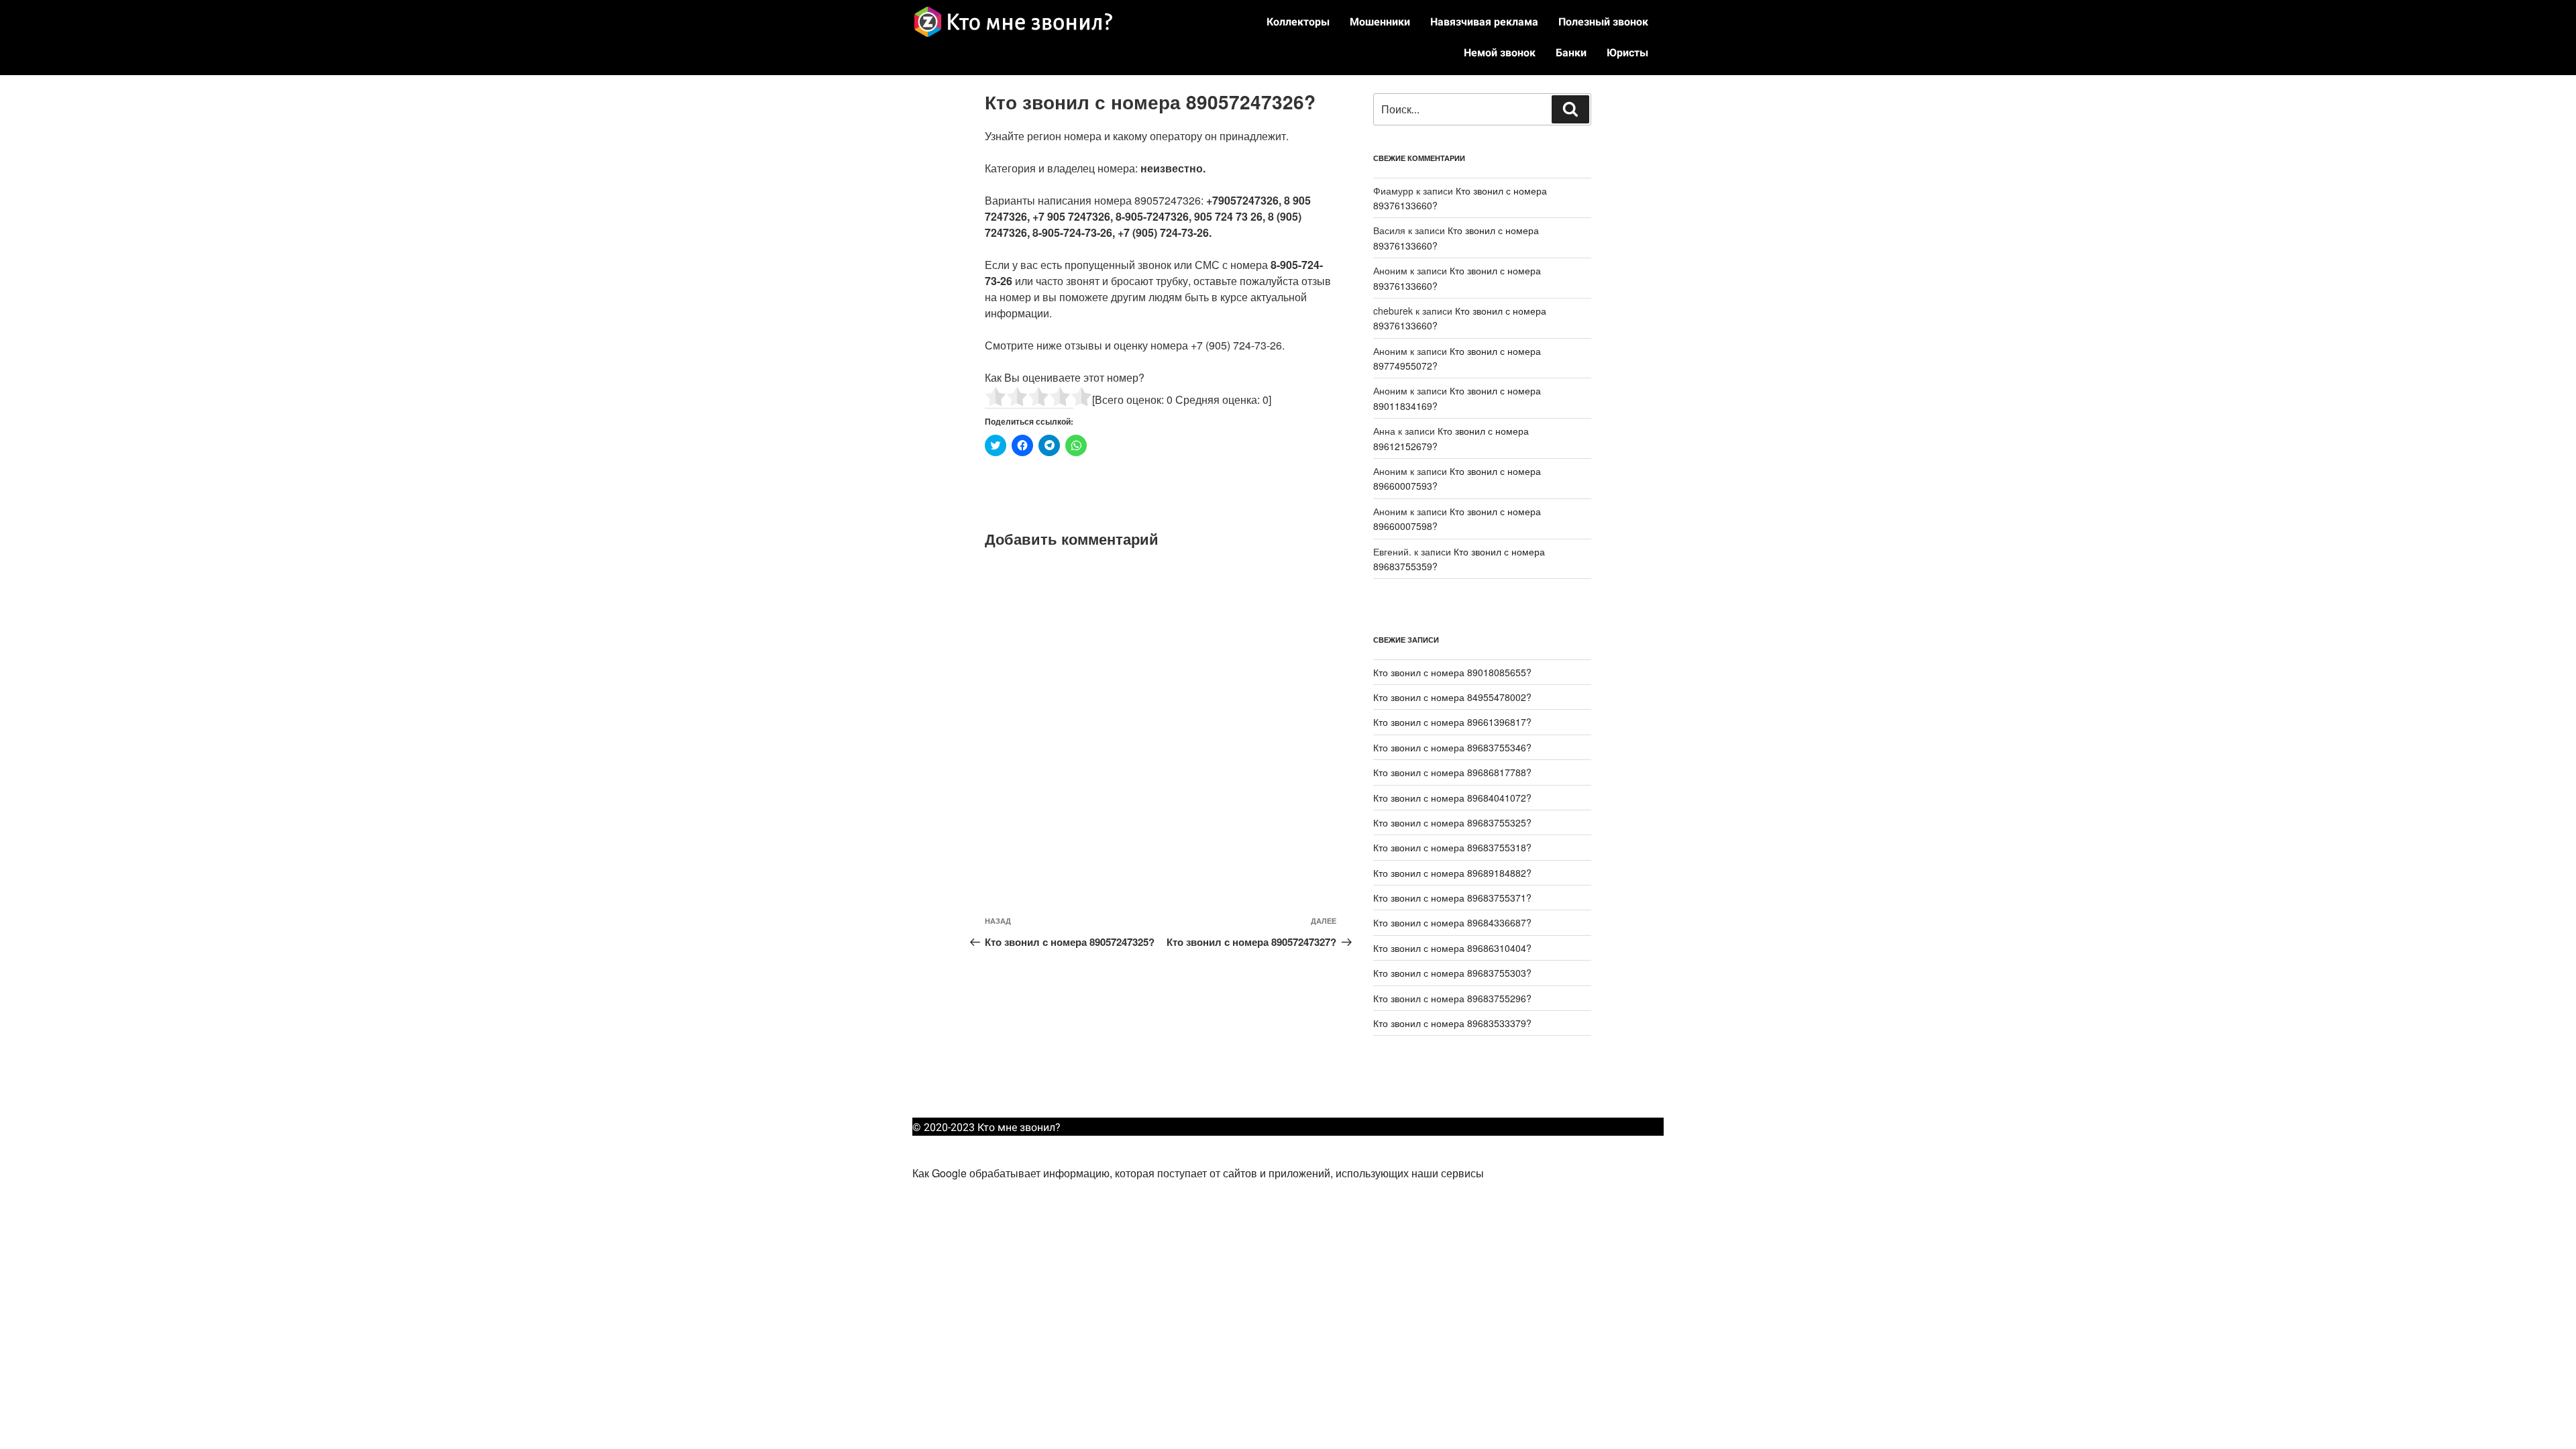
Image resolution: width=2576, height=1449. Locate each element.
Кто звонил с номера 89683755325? (1452, 822)
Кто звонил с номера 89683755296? (1452, 998)
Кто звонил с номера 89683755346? (1452, 747)
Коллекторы (1298, 22)
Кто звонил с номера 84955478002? (1452, 697)
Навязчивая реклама (1484, 22)
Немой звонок (1500, 53)
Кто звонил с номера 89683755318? (1452, 847)
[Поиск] (1570, 109)
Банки (1571, 53)
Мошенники (1380, 22)
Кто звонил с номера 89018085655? (1452, 672)
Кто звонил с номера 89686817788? (1452, 772)
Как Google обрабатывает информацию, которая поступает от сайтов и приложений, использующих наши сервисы (1198, 1173)
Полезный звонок (1603, 22)
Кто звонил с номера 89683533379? (1452, 1023)
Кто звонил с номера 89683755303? (1452, 973)
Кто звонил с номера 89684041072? (1452, 798)
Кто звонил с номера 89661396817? (1452, 722)
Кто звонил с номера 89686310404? (1452, 948)
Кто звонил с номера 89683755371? (1452, 898)
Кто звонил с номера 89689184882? (1452, 873)
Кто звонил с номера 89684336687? (1452, 922)
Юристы (1627, 53)
